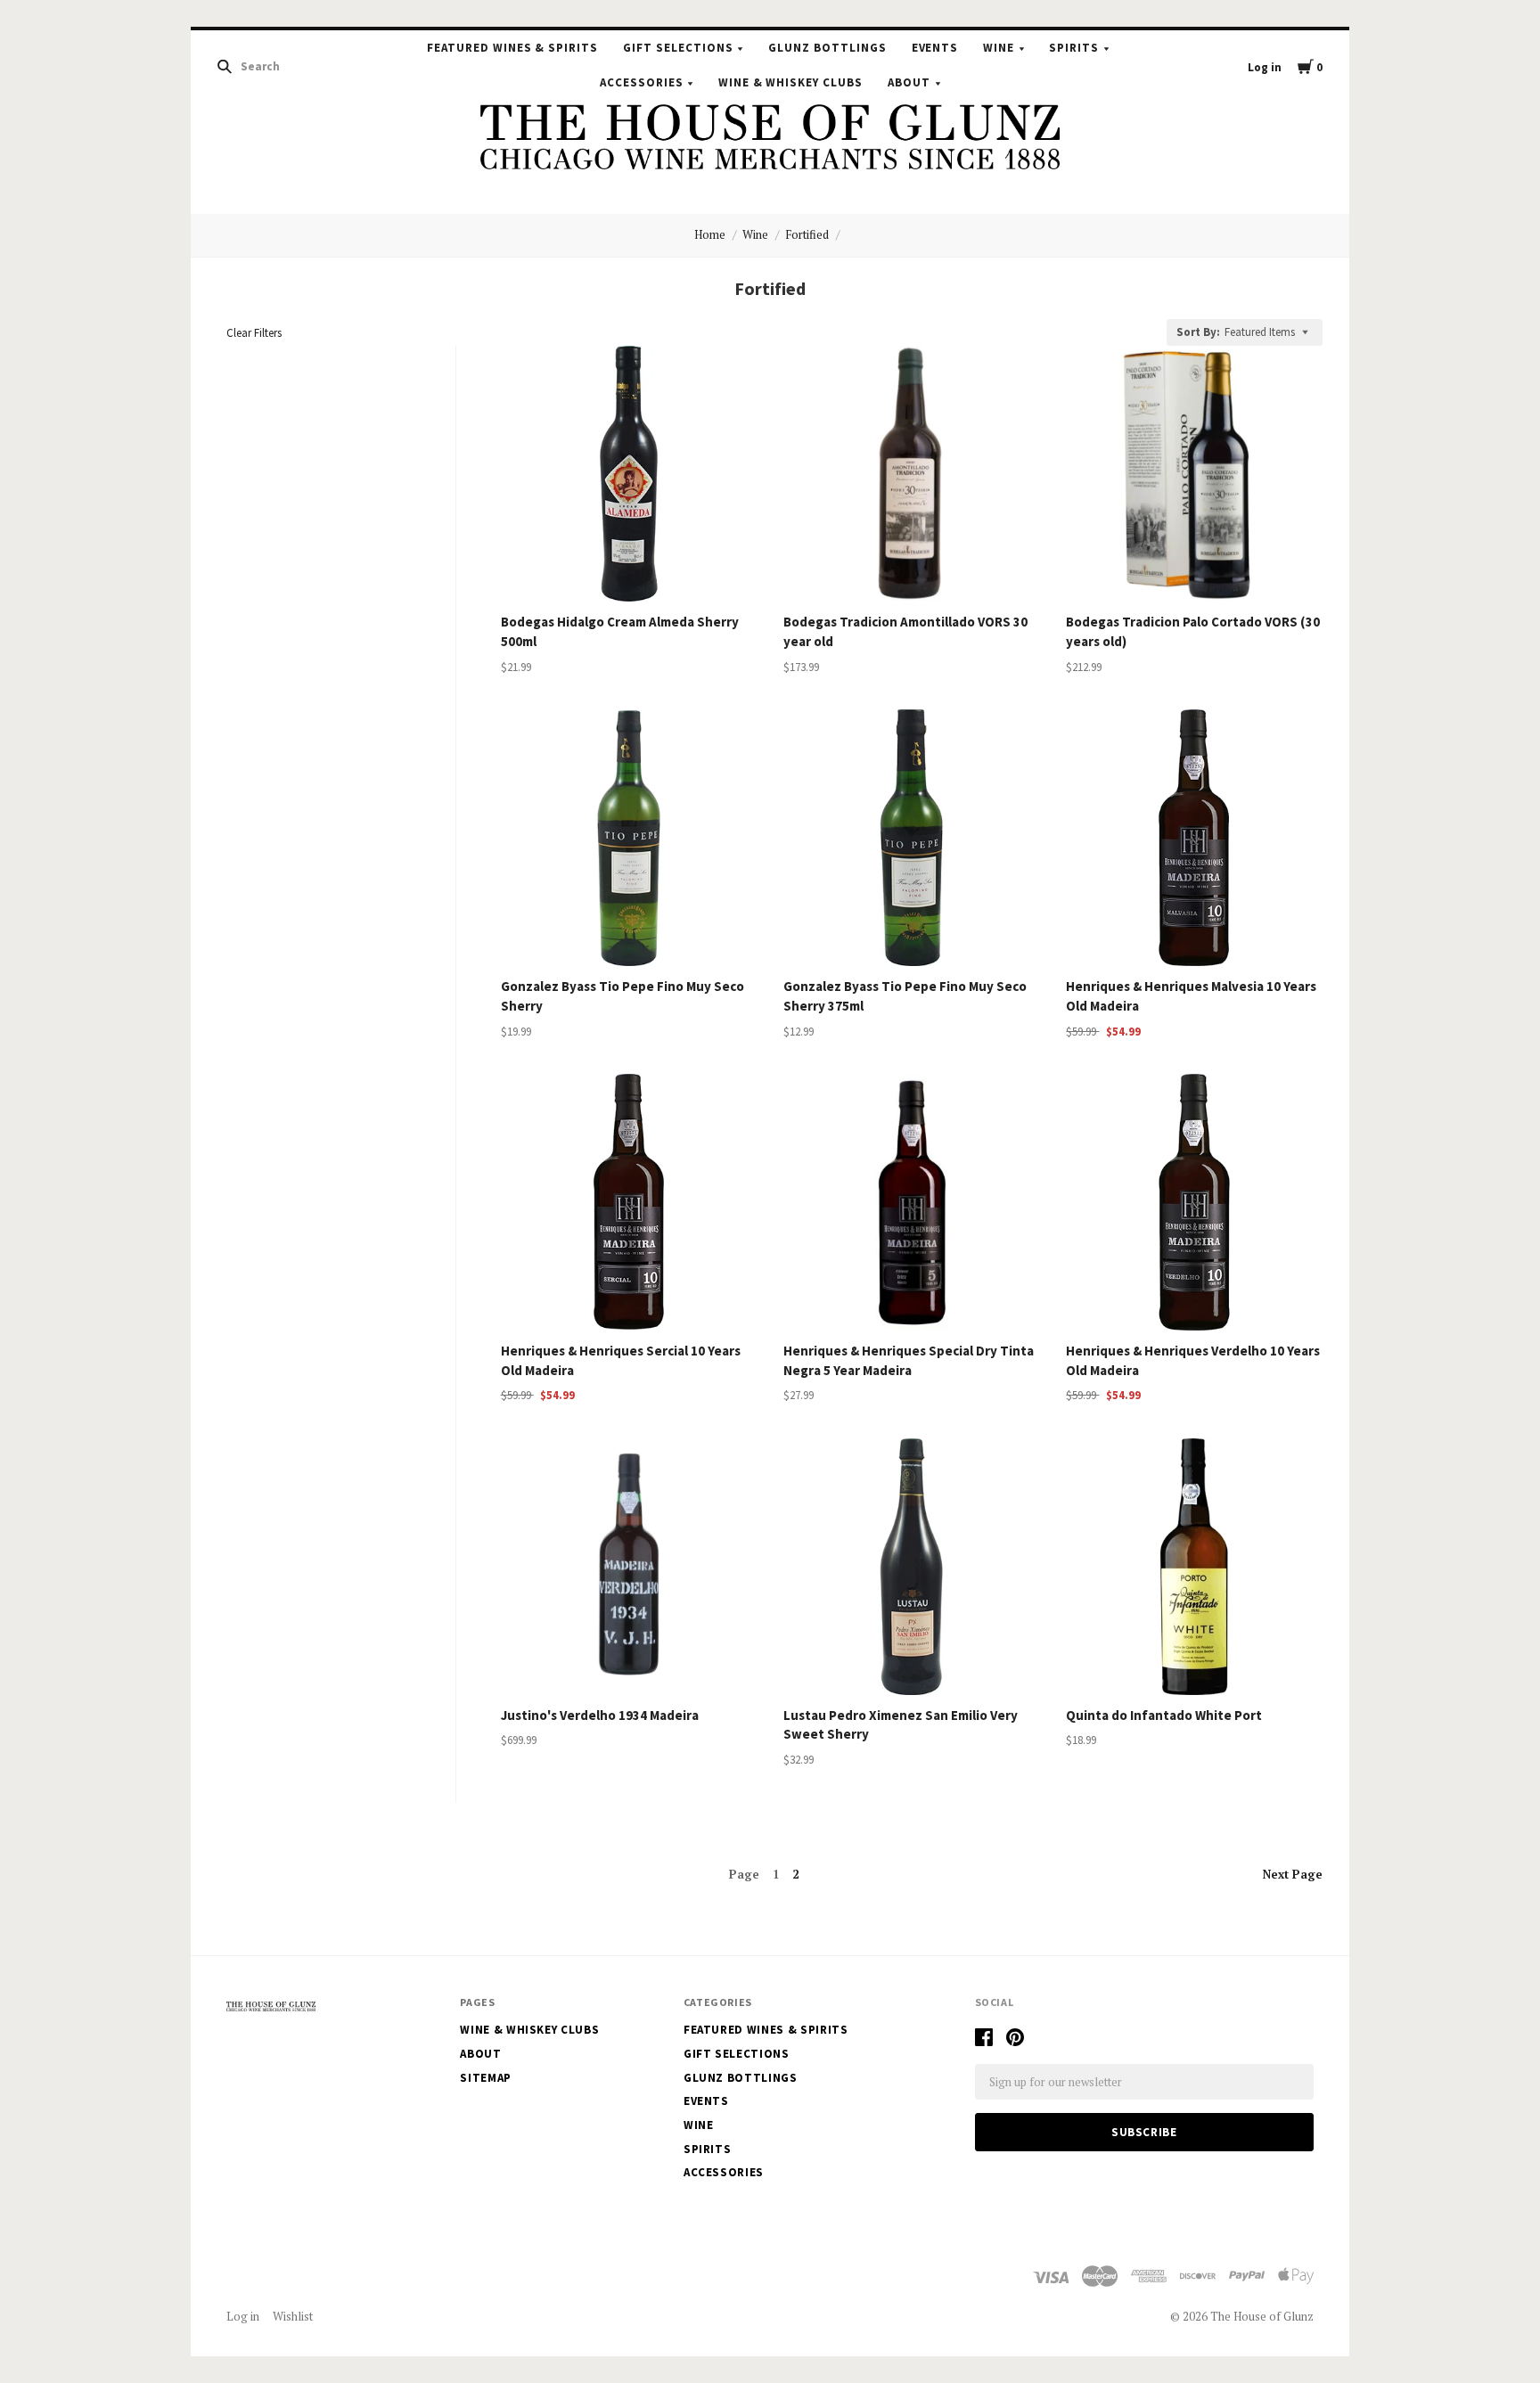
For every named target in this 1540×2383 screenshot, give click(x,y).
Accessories (642, 82)
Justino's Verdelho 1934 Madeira (600, 1715)
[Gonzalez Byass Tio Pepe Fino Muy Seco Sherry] (629, 838)
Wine (999, 48)
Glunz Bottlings (827, 48)
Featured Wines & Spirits (512, 48)
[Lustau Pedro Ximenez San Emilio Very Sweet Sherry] (912, 1567)
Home (710, 234)
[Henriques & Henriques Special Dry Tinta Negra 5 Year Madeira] (912, 1202)
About (909, 82)
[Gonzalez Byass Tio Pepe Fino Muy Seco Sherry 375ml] (912, 838)
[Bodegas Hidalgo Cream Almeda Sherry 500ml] (629, 474)
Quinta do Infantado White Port (1164, 1715)
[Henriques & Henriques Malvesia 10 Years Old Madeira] (1194, 838)
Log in (1265, 67)
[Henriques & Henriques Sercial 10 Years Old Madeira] (629, 1202)
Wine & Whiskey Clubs (791, 82)
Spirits (1074, 48)
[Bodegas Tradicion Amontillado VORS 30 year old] (912, 474)
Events (935, 48)
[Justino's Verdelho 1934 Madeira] (629, 1567)
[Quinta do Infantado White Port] (1194, 1567)
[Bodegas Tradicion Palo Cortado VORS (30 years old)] (1194, 474)
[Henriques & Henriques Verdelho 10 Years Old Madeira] (1194, 1202)
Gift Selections (678, 48)
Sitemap (486, 2078)
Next (1293, 1874)
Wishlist (293, 2316)
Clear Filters (254, 333)
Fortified (807, 234)
